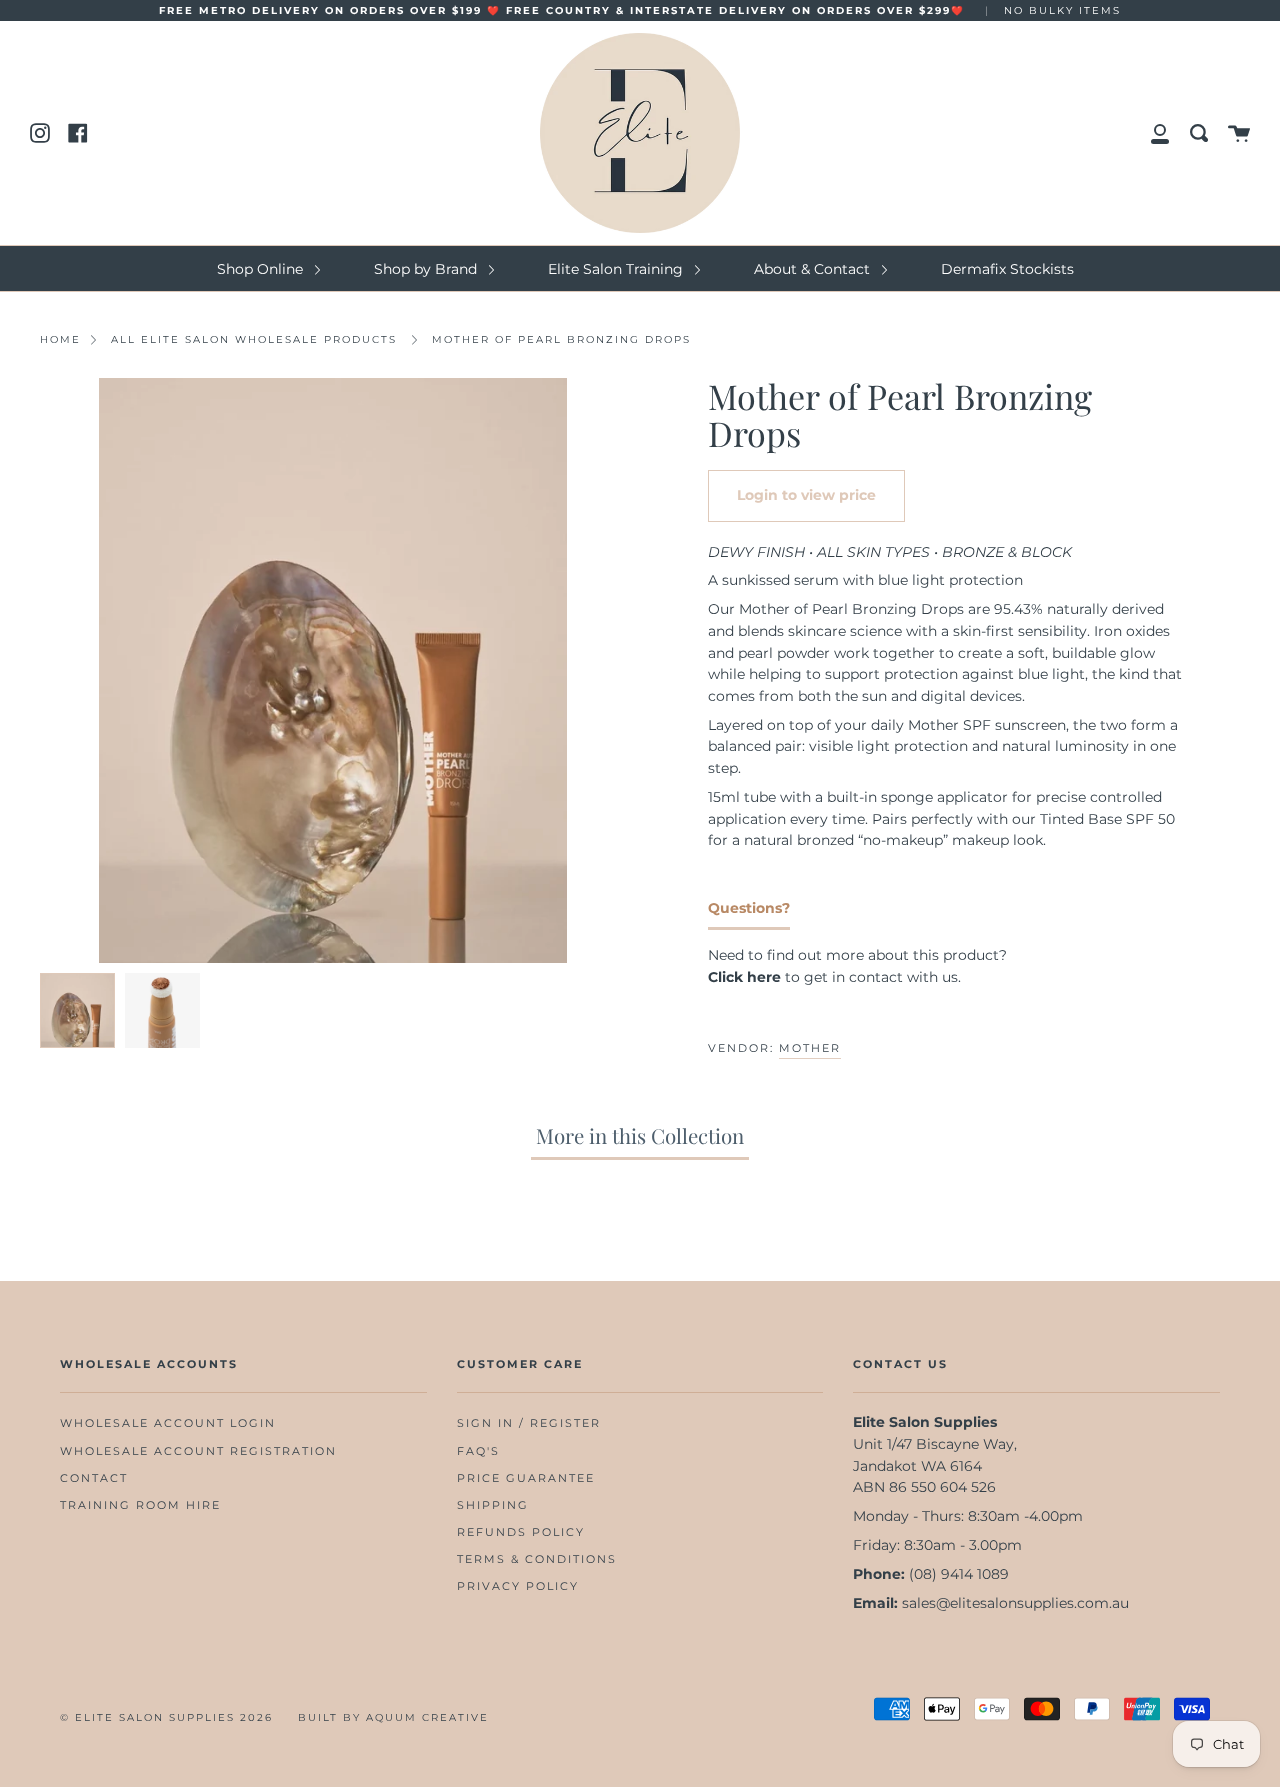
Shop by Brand (427, 269)
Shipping (493, 1505)
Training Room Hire (140, 1505)
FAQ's (478, 1451)
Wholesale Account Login (168, 1423)
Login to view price (806, 495)
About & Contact (814, 269)
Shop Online (262, 269)
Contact (94, 1478)
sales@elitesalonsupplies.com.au (1015, 1603)
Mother (810, 1048)
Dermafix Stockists (1007, 269)
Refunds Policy (521, 1532)
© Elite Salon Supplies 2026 (166, 1717)
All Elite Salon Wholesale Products (254, 339)
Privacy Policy (518, 1586)
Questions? (749, 908)
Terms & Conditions (537, 1559)
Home (60, 339)
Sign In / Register (529, 1423)
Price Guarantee (526, 1478)
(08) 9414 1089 (959, 1574)
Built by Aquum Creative (393, 1717)
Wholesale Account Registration (198, 1451)
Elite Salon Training (617, 269)
